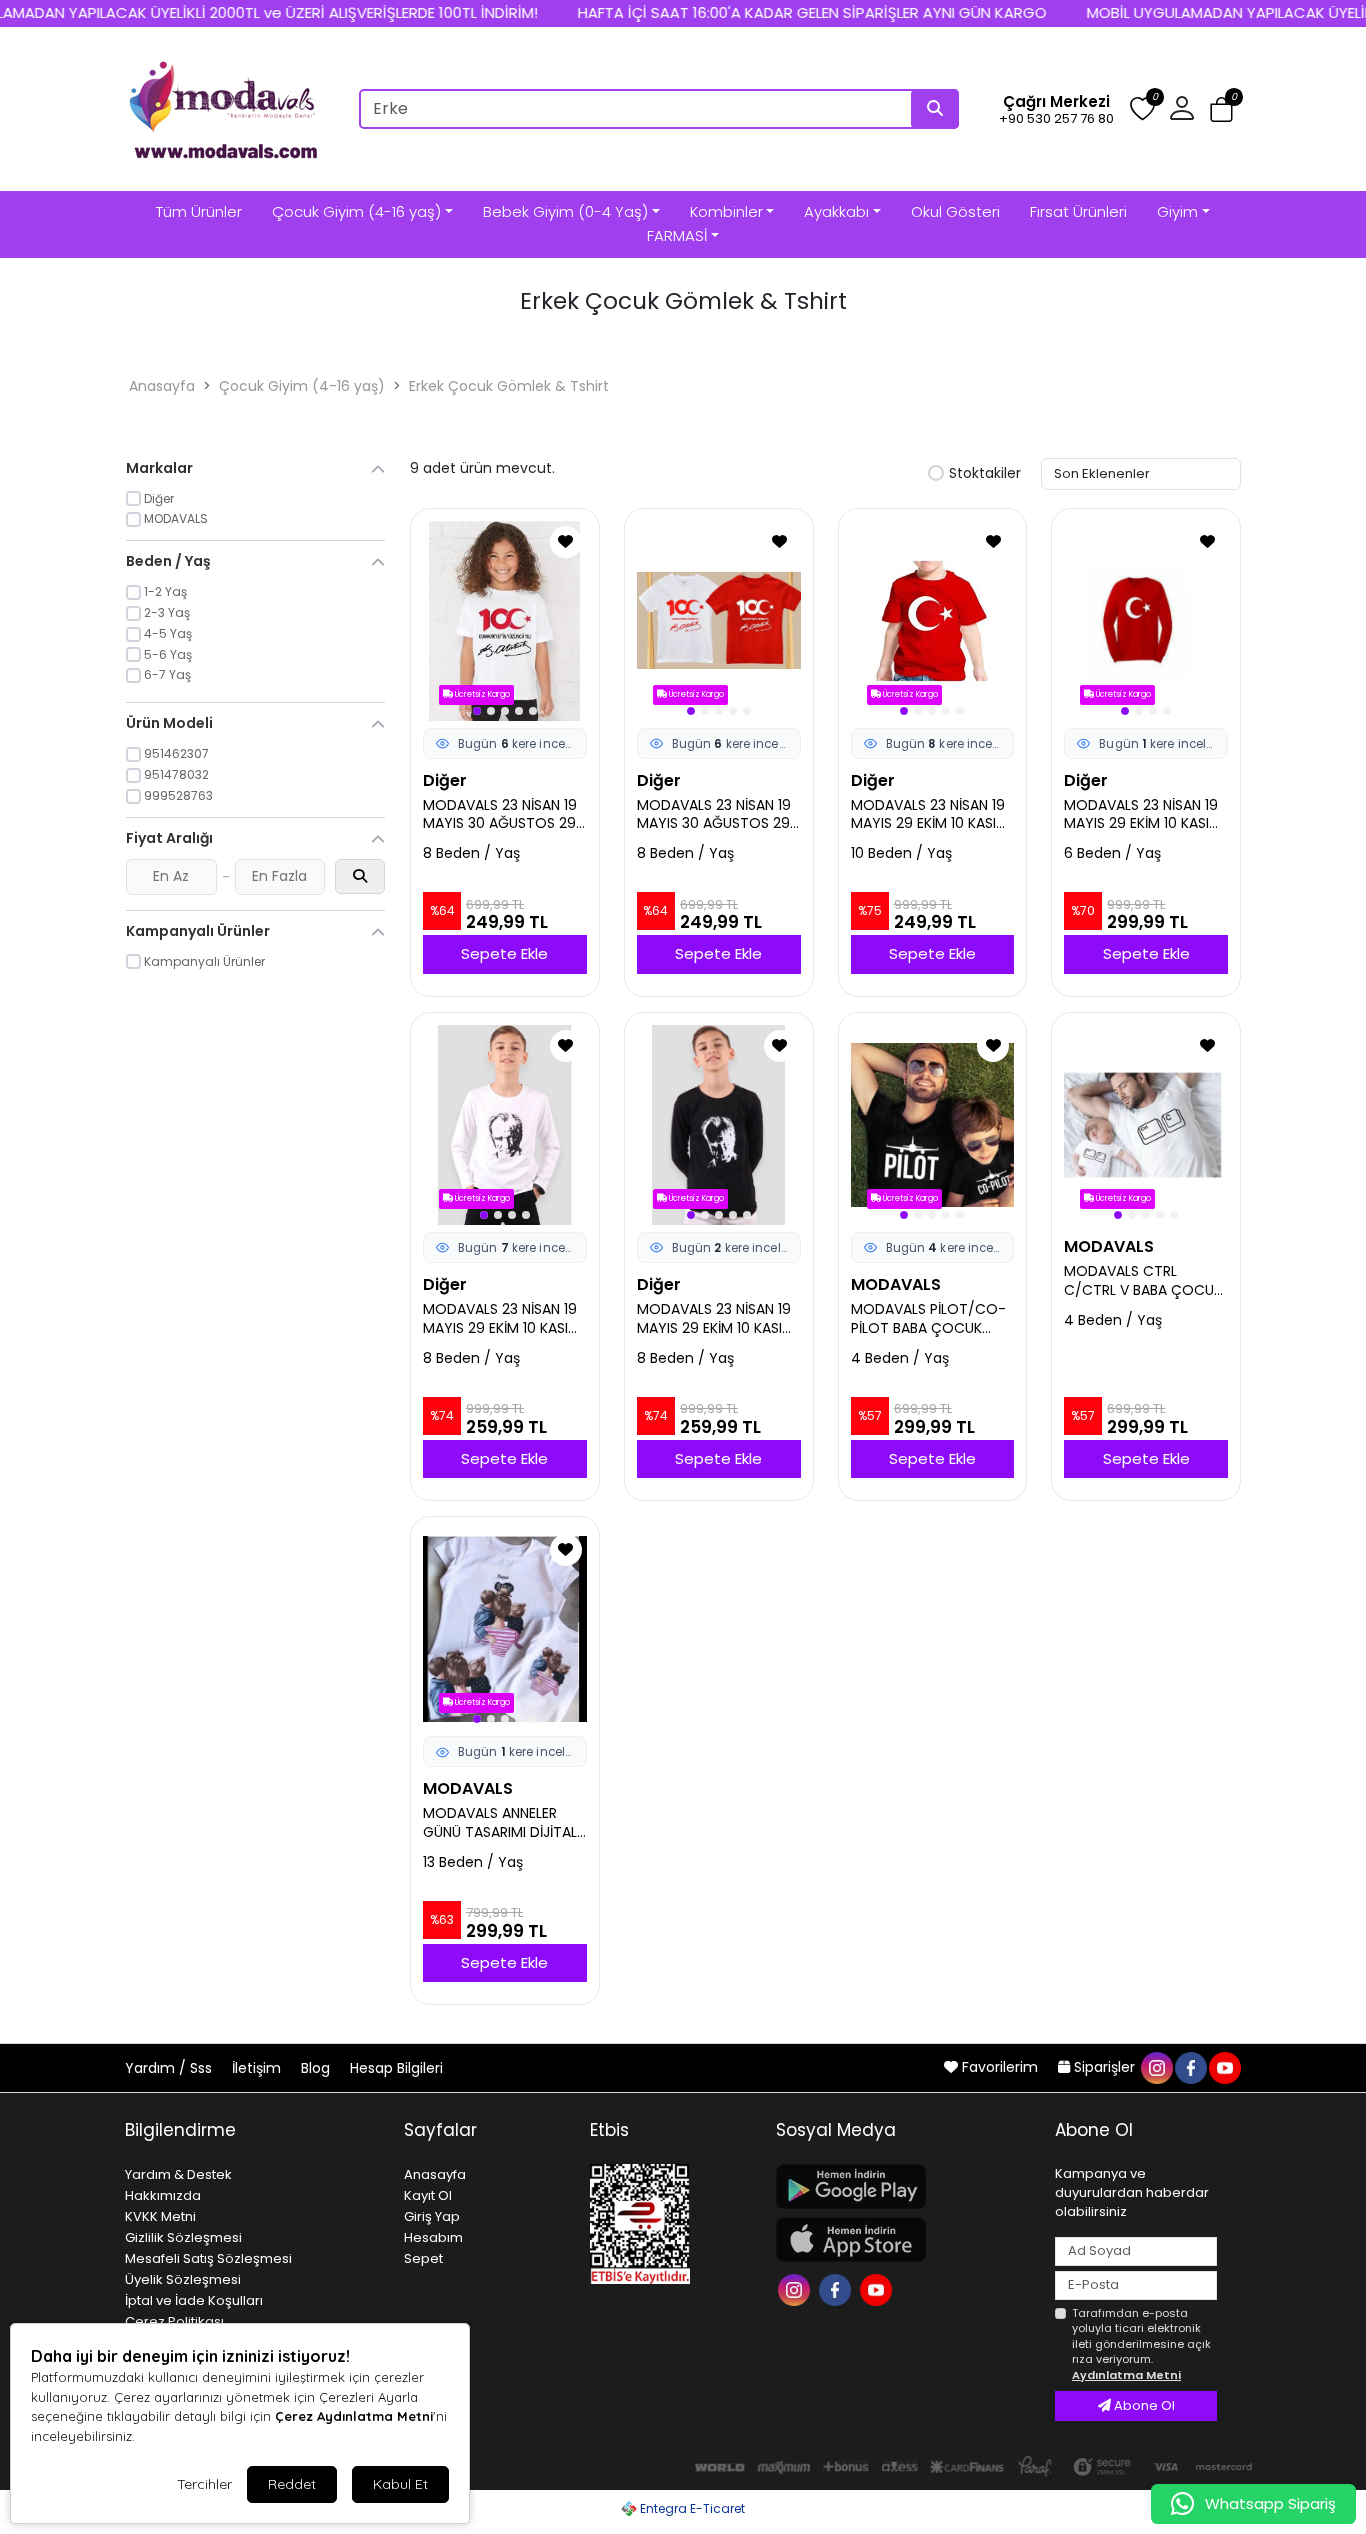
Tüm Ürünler (199, 211)
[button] (1221, 109)
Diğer (445, 780)
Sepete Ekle (504, 953)
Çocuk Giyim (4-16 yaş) (356, 211)
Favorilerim (1000, 2067)
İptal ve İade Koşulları (194, 2300)
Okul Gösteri (955, 211)
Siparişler (1104, 2067)
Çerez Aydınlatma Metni (354, 2416)
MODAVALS (896, 1284)
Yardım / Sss (170, 2068)
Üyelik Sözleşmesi (183, 2279)
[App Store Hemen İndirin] (903, 2239)
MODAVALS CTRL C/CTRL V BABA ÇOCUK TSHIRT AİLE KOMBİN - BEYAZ (1143, 1281)
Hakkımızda (163, 2195)
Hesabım (433, 2237)
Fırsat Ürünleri (1078, 211)
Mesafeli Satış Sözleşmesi (208, 2258)
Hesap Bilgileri (396, 2068)
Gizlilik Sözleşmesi (183, 2237)
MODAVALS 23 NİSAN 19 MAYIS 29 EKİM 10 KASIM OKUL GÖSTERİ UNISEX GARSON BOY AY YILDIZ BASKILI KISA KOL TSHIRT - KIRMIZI (929, 815)
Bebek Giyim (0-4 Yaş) (565, 211)
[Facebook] (837, 2288)
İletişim (258, 2068)
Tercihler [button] (204, 2484)
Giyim (1177, 211)
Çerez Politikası (174, 2321)
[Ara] (935, 109)
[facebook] (1190, 2067)
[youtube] (1224, 2067)
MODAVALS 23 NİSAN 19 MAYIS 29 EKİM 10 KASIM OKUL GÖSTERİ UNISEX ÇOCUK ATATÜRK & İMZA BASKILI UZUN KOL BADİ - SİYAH (715, 1319)
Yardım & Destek (178, 2174)
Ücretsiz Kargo (481, 694)
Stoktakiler (985, 474)
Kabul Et (400, 2484)
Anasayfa (162, 386)
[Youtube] (878, 2288)
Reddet (292, 2484)
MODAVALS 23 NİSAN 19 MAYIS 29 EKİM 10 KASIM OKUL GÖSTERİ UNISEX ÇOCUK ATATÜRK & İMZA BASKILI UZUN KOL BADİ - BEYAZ (501, 1319)
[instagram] (1156, 2067)
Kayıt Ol (428, 2195)
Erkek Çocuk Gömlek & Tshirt (509, 386)
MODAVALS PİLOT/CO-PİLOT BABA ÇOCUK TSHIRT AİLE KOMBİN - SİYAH (928, 1319)
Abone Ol (1143, 2405)
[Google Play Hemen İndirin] (903, 2186)
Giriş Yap (432, 2216)
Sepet (423, 2258)
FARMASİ (677, 235)
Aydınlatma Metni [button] (1126, 2375)
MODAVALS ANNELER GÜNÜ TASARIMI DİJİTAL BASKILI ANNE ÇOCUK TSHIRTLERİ (500, 1823)
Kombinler (726, 211)
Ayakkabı (836, 211)
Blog (317, 2068)
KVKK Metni (160, 2216)
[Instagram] (796, 2288)
